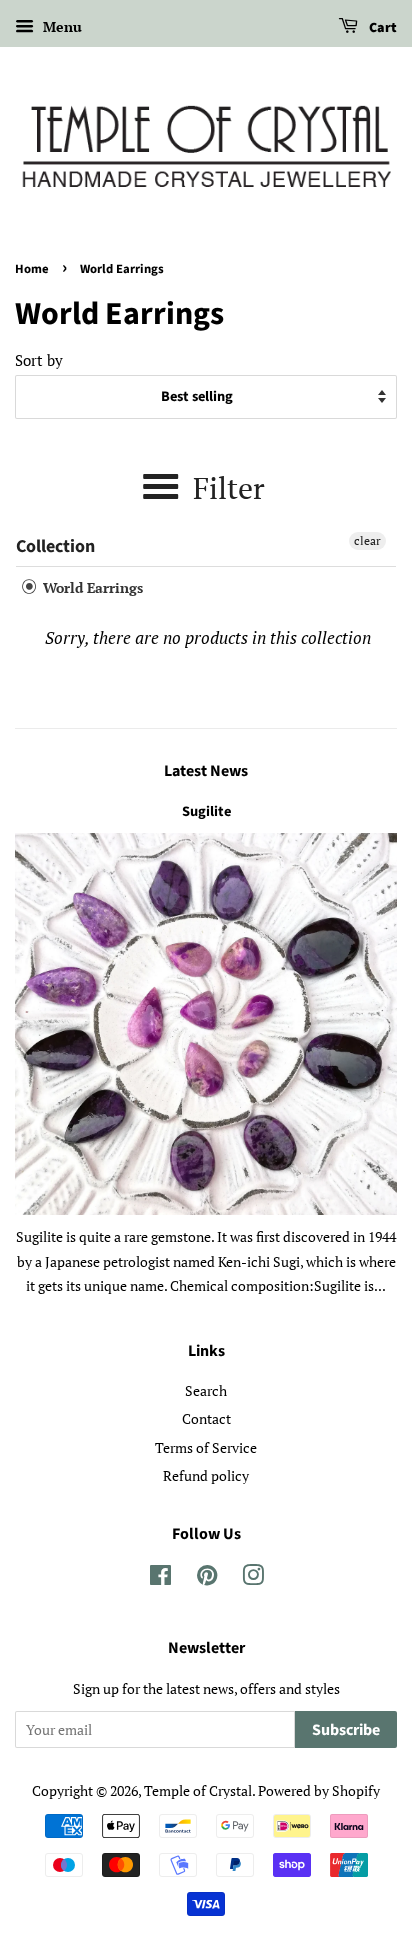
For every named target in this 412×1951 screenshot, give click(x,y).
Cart (381, 28)
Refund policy (206, 1475)
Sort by (39, 360)
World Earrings (91, 587)
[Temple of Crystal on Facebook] (160, 1578)
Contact (206, 1418)
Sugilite (206, 811)
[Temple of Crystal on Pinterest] (207, 1578)
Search (206, 1390)
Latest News (206, 771)
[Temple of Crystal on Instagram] (253, 1578)
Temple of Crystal (198, 1790)
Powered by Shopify (319, 1790)
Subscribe (346, 1730)
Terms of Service (206, 1447)
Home (32, 269)
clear (367, 540)
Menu (60, 26)
